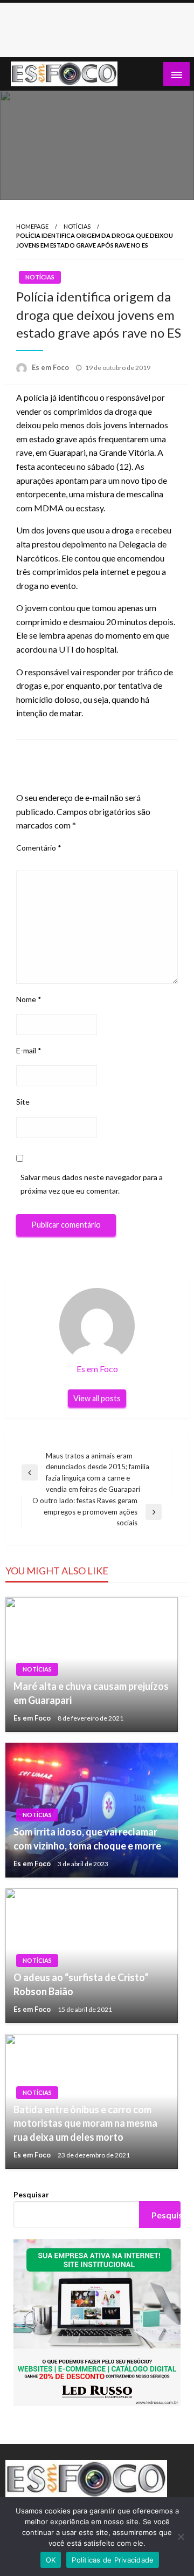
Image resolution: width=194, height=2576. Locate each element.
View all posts (97, 1398)
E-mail (29, 1050)
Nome (29, 999)
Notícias (77, 226)
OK (51, 2560)
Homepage (32, 226)
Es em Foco (51, 367)
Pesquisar (31, 2194)
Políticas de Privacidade (113, 2560)
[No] (181, 2537)
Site (23, 1102)
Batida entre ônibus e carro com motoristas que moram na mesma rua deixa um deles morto (85, 2123)
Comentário (39, 848)
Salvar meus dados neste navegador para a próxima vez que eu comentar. (92, 1184)
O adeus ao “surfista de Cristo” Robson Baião (81, 1984)
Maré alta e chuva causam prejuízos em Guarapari (91, 1693)
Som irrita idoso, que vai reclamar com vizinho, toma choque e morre (87, 1838)
